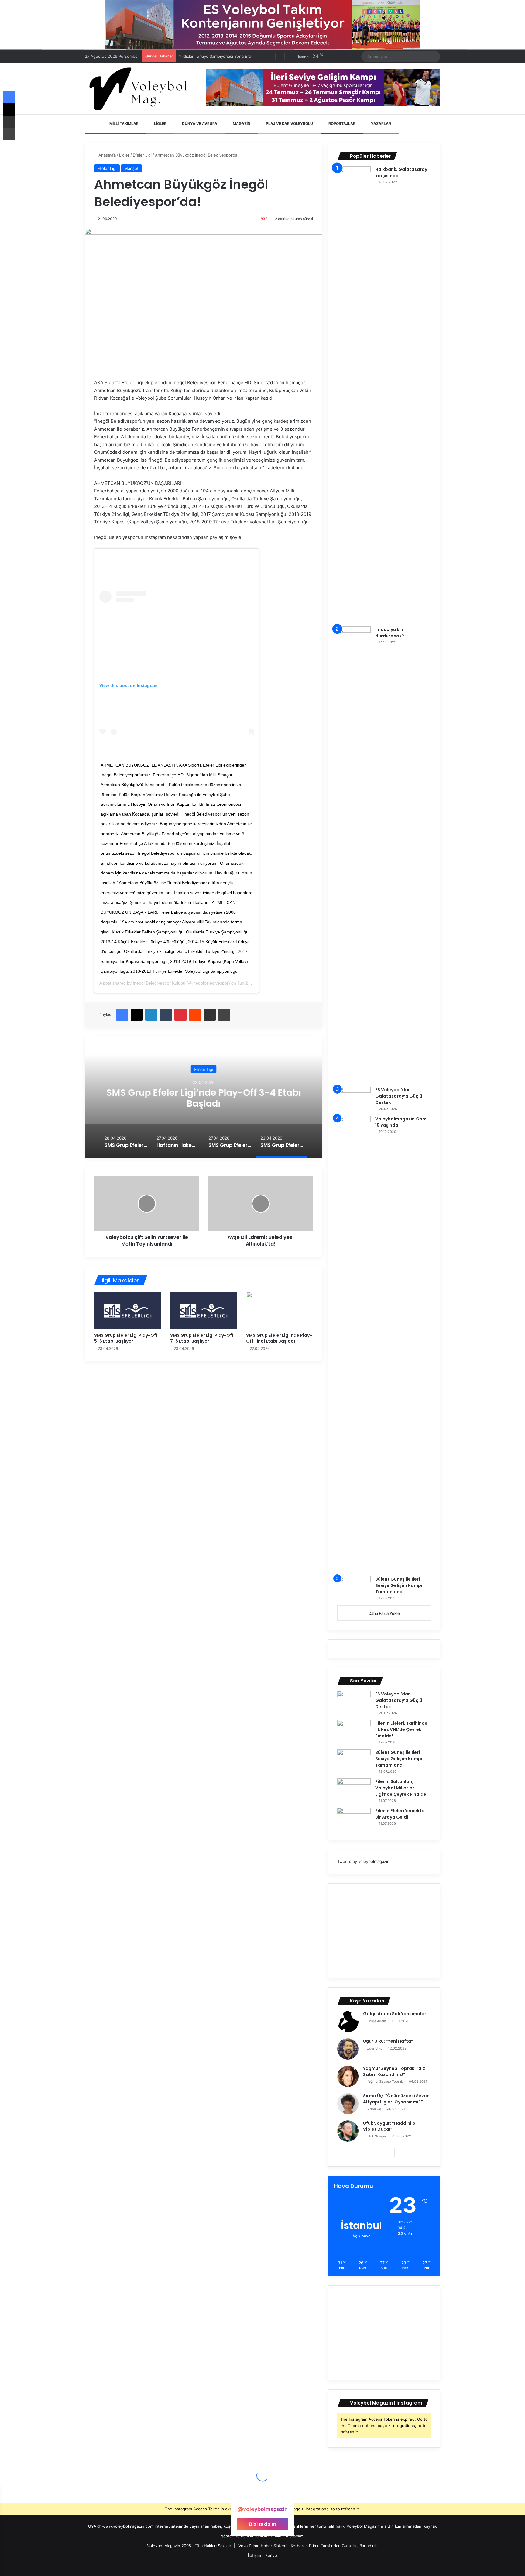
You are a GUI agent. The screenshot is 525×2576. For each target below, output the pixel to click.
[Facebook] (122, 1015)
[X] (137, 1015)
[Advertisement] (384, 1931)
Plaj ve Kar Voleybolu (289, 124)
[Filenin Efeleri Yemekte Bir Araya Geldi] (354, 1819)
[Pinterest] (180, 1015)
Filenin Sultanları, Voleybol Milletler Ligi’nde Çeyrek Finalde (401, 1788)
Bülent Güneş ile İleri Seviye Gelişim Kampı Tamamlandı (399, 1585)
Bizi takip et (263, 2524)
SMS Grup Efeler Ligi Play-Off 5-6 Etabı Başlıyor (126, 1338)
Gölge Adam (376, 2021)
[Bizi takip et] (262, 2497)
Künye (271, 2555)
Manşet (131, 168)
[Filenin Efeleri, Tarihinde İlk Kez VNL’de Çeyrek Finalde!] (354, 1731)
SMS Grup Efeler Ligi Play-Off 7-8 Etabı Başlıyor (202, 1338)
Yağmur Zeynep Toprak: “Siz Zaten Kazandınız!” (394, 2071)
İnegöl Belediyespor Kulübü (159, 983)
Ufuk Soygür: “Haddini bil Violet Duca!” (390, 2126)
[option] (199, 1097)
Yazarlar (381, 124)
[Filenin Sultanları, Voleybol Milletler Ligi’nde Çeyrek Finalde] (354, 1790)
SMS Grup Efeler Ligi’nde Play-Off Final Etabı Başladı (279, 1338)
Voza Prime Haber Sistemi (263, 2546)
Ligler (160, 124)
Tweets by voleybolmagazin (363, 1861)
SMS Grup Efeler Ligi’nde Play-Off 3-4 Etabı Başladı (199, 1098)
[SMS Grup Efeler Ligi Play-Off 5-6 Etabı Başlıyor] (128, 1311)
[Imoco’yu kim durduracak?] (354, 854)
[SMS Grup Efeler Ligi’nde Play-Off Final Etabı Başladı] (280, 1311)
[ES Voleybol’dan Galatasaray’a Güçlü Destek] (354, 1098)
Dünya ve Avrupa (199, 124)
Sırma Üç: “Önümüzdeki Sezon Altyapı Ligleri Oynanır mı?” (396, 2099)
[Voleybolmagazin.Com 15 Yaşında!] (354, 1344)
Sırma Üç (374, 2109)
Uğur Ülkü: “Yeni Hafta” (388, 2041)
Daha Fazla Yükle (384, 1613)
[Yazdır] (224, 1015)
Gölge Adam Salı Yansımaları (395, 2014)
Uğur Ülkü (374, 2048)
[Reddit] (195, 1015)
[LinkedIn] (151, 1015)
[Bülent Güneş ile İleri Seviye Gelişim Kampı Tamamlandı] (354, 1587)
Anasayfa (106, 155)
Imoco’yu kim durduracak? (390, 633)
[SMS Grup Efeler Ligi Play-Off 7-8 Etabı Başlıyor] (204, 1311)
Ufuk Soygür (376, 2136)
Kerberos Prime (305, 2546)
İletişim (254, 2555)
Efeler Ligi (142, 155)
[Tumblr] (166, 1015)
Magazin (241, 124)
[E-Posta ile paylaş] (210, 1015)
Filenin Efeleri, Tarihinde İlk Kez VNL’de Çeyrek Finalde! (401, 1729)
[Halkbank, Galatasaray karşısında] (354, 394)
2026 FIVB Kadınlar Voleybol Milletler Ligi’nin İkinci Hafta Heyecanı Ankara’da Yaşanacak (261, 56)
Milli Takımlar (124, 124)
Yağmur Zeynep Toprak (385, 2081)
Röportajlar (341, 124)
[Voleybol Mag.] (141, 89)
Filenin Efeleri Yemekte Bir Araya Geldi (400, 1814)
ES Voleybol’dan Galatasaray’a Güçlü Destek (399, 1096)
